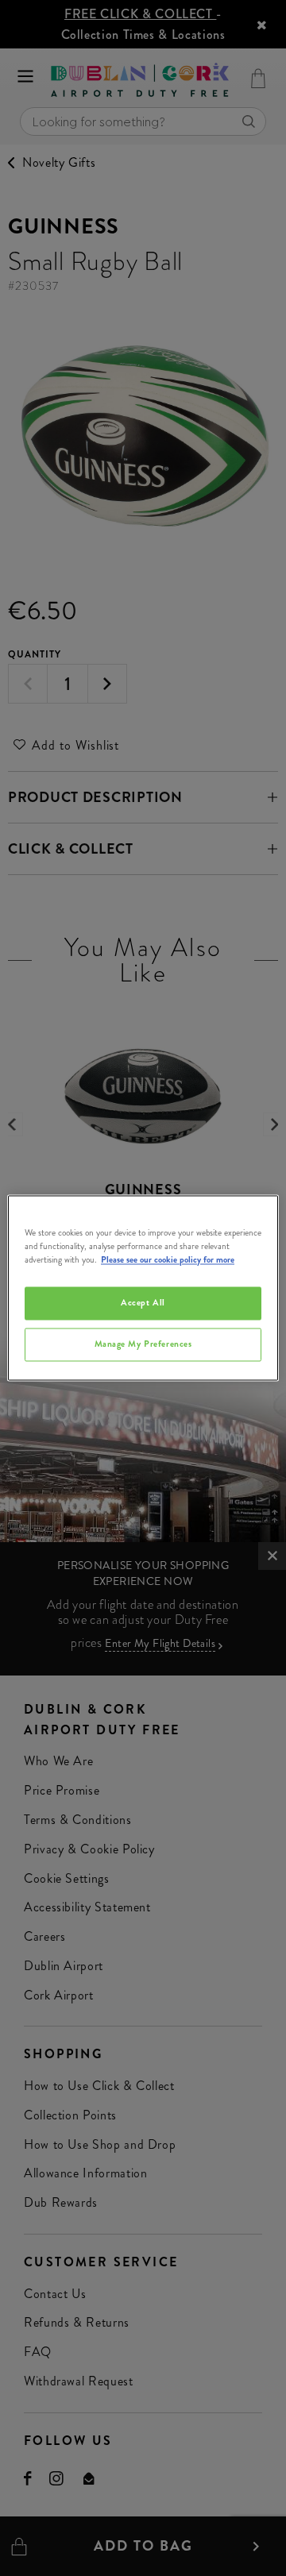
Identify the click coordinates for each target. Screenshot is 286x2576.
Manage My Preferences (143, 1344)
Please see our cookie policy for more (168, 1260)
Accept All (143, 1303)
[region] (143, 1288)
